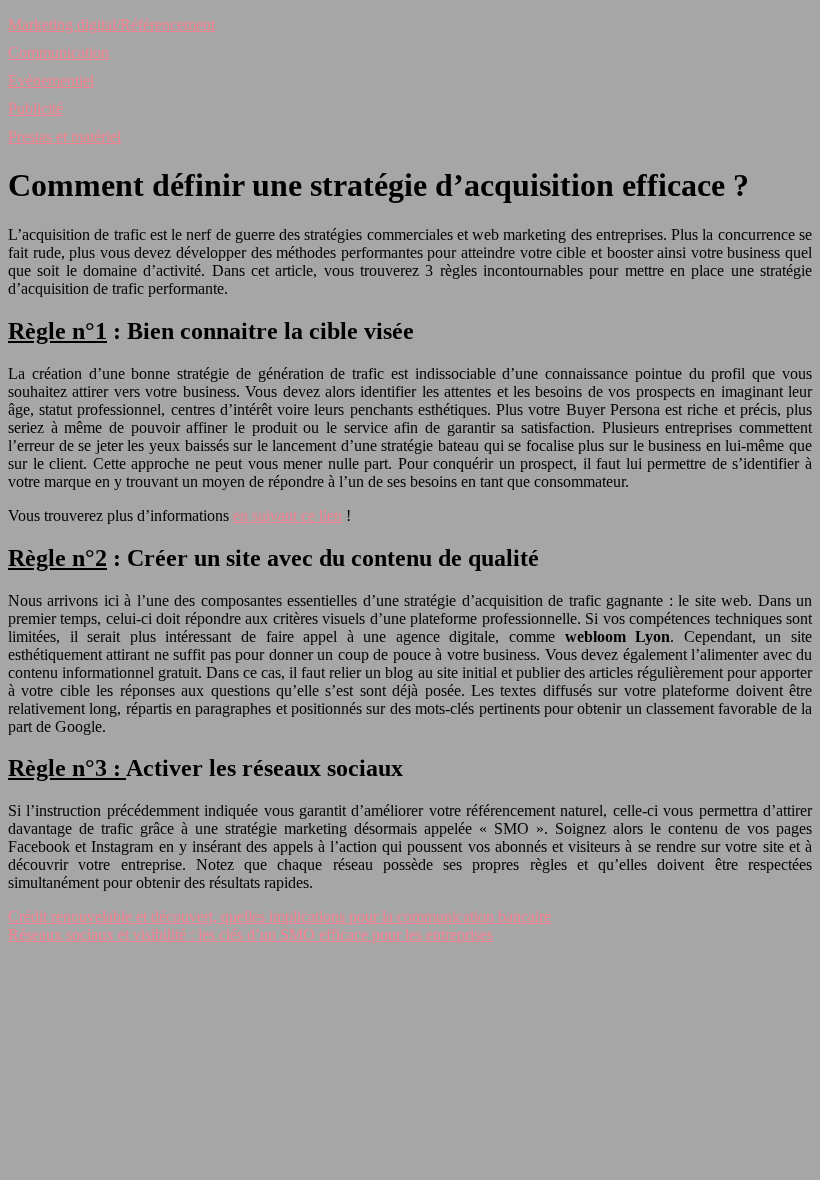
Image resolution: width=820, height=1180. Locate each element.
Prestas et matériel (64, 136)
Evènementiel (51, 80)
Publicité (35, 108)
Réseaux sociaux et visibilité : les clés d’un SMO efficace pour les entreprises (250, 934)
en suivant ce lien (287, 515)
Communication (58, 52)
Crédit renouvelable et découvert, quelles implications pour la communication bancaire (279, 916)
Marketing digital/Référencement (111, 24)
